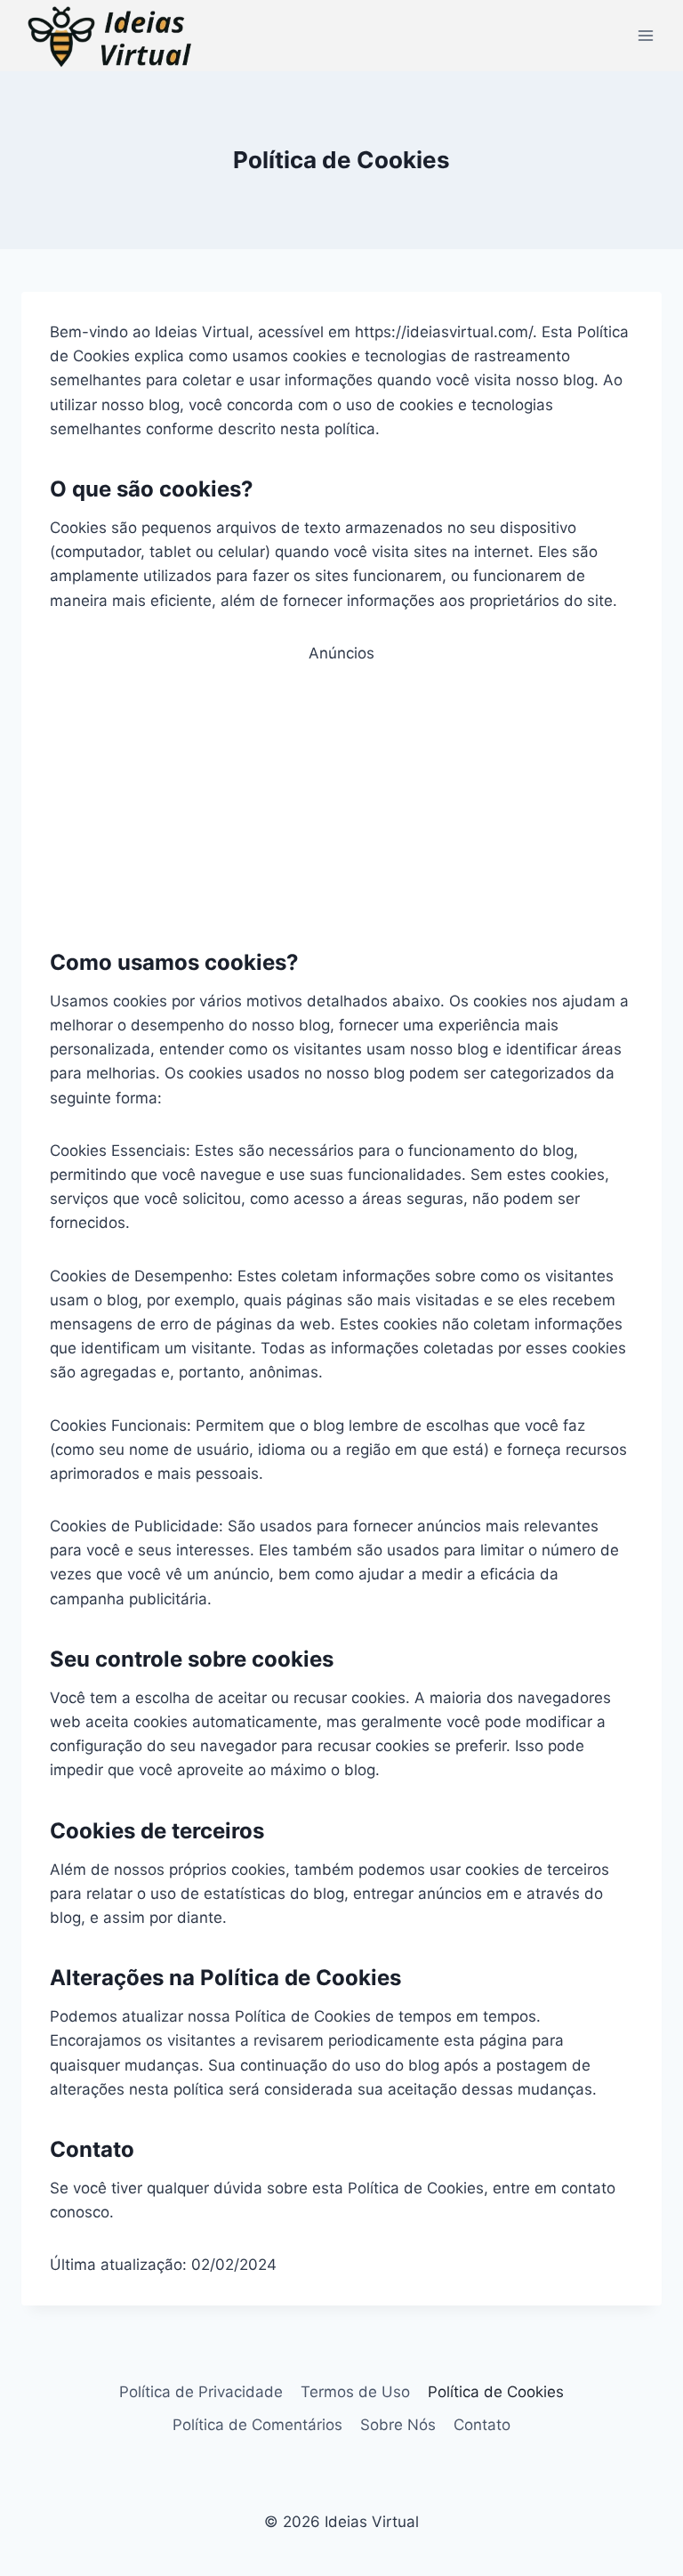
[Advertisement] (341, 790)
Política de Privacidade (201, 2392)
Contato (482, 2425)
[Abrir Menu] (645, 35)
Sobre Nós (398, 2425)
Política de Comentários (257, 2425)
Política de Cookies (496, 2392)
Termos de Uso (355, 2392)
